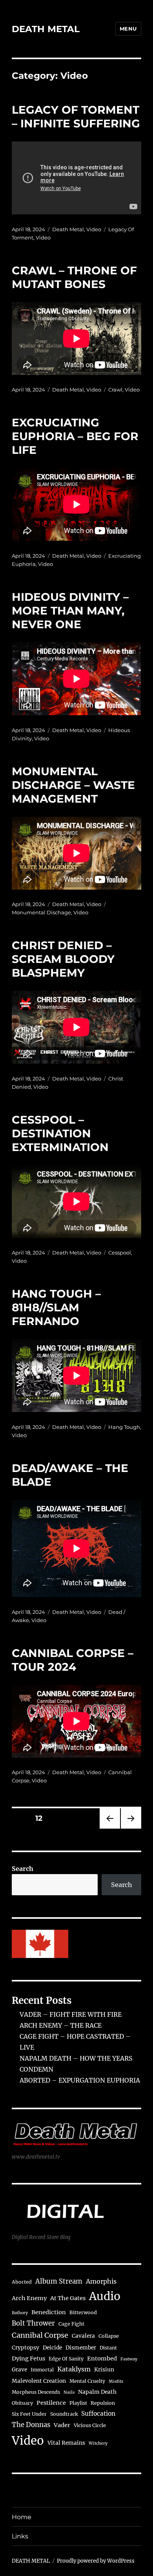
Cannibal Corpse (40, 2335)
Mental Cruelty (87, 2381)
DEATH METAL (46, 29)
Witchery (98, 2443)
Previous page (110, 1828)
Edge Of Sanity (66, 2359)
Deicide (52, 2348)
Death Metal (68, 229)
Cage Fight (71, 2324)
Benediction (49, 2312)
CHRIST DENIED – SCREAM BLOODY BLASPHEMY (63, 959)
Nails (69, 2392)
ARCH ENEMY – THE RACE (61, 2025)
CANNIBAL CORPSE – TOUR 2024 (73, 1660)
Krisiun (104, 2370)
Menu (128, 29)
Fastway (129, 2359)
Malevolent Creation (39, 2381)
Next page (131, 1828)
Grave (19, 2370)
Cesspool (120, 1253)
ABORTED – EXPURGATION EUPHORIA (80, 2080)
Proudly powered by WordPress (96, 2561)
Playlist (78, 2403)
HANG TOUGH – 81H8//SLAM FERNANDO (56, 1307)
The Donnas (31, 2425)
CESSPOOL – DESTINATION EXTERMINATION (60, 1133)
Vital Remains (66, 2443)
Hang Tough (124, 1427)
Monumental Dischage (41, 912)
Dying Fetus (28, 2358)
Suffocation (98, 2414)
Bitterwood (83, 2312)
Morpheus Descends (36, 2392)
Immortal (42, 2370)
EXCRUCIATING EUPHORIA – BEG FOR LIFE (75, 436)
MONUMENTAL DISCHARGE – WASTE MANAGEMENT (73, 785)
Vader (62, 2425)
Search (23, 1869)
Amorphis (101, 2281)
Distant (108, 2348)
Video (94, 229)
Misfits (116, 2381)
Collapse (109, 2336)
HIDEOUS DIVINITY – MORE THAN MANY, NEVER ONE (70, 611)
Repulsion (103, 2403)
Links (20, 2536)
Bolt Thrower (33, 2323)
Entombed (102, 2358)
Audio (105, 2296)
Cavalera (83, 2336)
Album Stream (59, 2281)
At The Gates (68, 2298)
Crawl (115, 390)
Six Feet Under (29, 2414)
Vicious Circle (90, 2425)
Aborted (22, 2282)
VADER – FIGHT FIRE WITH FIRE (71, 2014)
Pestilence (51, 2403)
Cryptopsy (25, 2348)
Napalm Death (97, 2392)
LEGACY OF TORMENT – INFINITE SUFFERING (76, 117)
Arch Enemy (29, 2298)
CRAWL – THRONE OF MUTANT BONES (74, 277)
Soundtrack (64, 2414)
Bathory (20, 2313)
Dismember (81, 2348)
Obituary (22, 2403)
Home (22, 2517)
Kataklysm (74, 2369)
